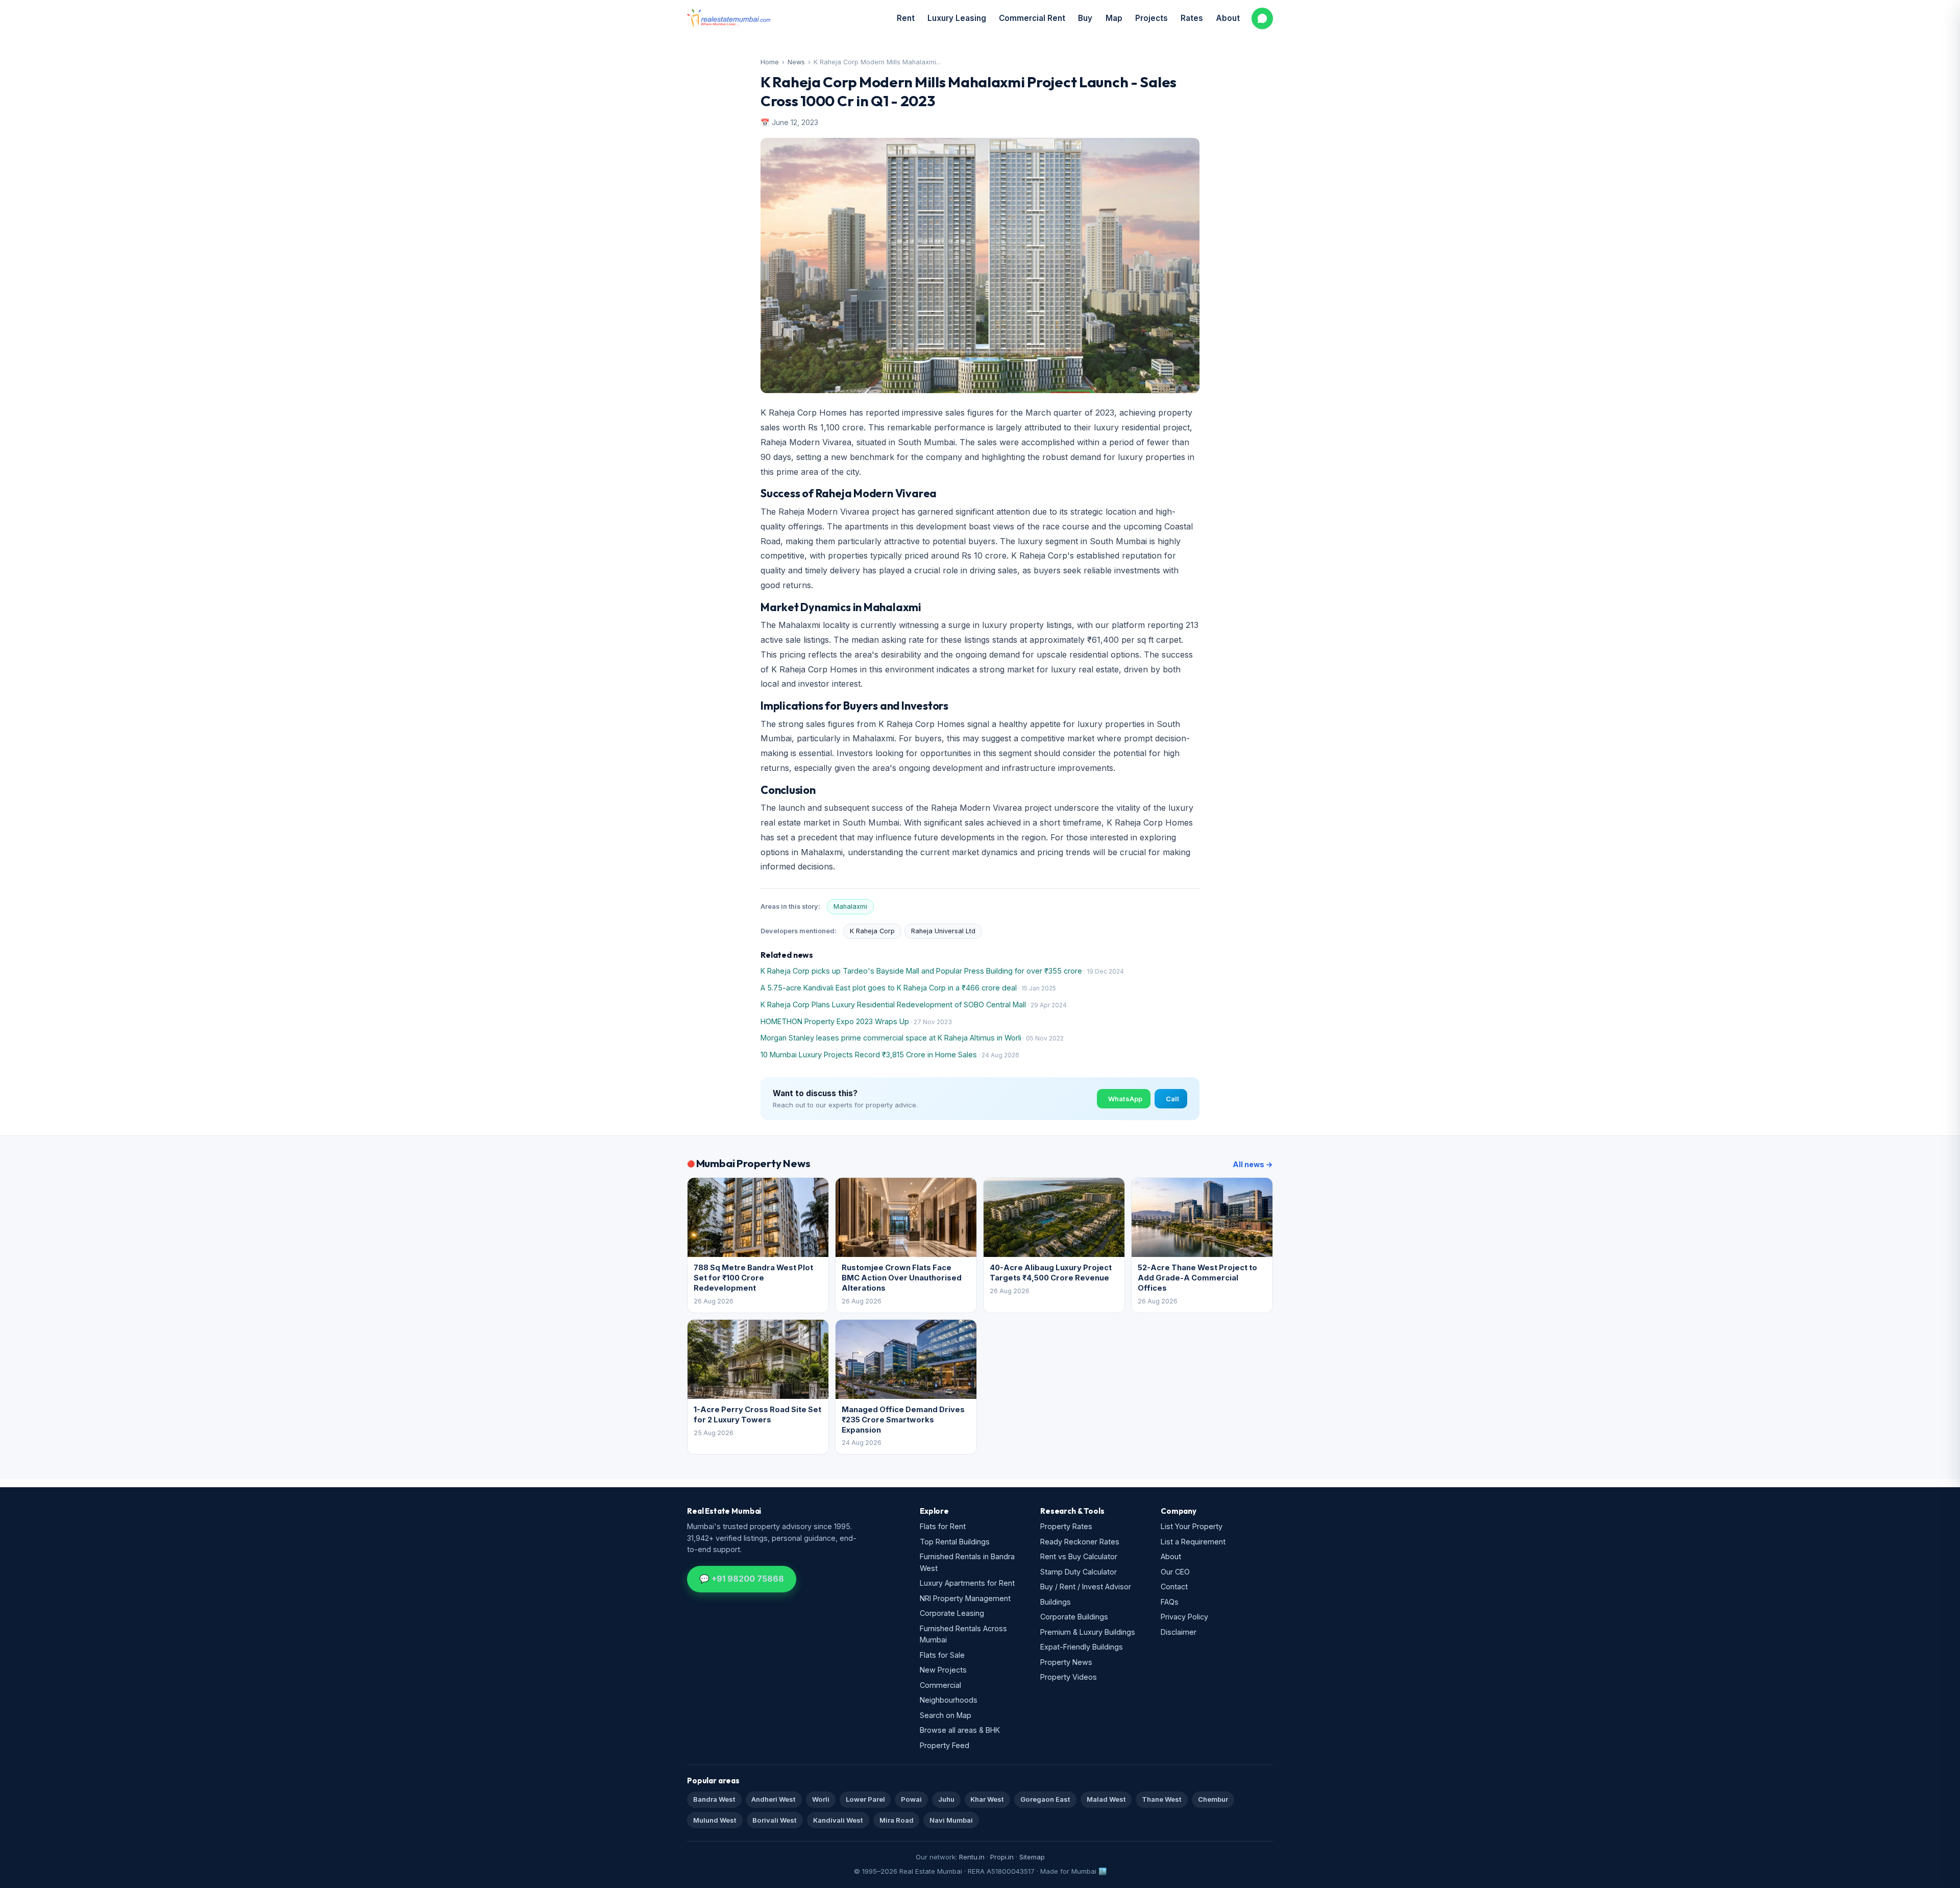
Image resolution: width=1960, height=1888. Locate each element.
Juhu (946, 1799)
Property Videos (1069, 1677)
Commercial (940, 1685)
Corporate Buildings (1074, 1617)
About (1228, 18)
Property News (1066, 1662)
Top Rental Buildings (955, 1542)
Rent (906, 18)
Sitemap (1032, 1857)
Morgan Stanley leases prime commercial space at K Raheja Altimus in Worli (891, 1038)
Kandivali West (838, 1820)
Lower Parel (865, 1799)
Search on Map (946, 1715)
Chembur (1213, 1799)
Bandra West (714, 1799)
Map (1114, 18)
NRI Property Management (965, 1598)
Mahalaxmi (850, 906)
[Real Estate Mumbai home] (729, 18)
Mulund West (715, 1820)
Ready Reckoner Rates (1080, 1542)
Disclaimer (1179, 1632)
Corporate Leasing (952, 1613)
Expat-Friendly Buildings (1082, 1647)
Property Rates (1066, 1526)
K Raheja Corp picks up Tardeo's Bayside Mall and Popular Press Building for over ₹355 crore (921, 971)
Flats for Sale (942, 1655)
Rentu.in (972, 1857)
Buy (1085, 18)
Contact (1174, 1587)
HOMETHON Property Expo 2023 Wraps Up (835, 1021)
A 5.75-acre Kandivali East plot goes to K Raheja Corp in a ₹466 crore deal (889, 988)
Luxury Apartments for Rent (967, 1583)
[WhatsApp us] (1262, 18)
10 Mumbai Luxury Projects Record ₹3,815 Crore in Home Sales (869, 1055)
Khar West (987, 1799)
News (796, 62)
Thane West (1162, 1799)
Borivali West (775, 1820)
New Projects (943, 1670)
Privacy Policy (1184, 1617)
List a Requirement (1193, 1542)
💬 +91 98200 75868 (742, 1579)
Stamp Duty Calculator (1079, 1572)
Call (1172, 1099)
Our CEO (1175, 1572)
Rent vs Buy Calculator (1079, 1556)
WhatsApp (1125, 1099)
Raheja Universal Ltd (943, 931)
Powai (911, 1799)
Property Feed (945, 1745)
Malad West (1106, 1799)
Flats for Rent (943, 1526)
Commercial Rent (1032, 18)
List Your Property (1192, 1526)
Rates (1192, 18)
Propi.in (1002, 1857)
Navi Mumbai (951, 1820)
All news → (1253, 1164)
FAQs (1170, 1602)
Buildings (1056, 1602)
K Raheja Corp (872, 931)
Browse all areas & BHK (960, 1730)
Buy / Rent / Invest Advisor (1086, 1587)
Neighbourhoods (949, 1700)
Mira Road (897, 1820)
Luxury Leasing (957, 18)
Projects (1151, 18)
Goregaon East (1045, 1799)
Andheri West (774, 1799)
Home (770, 62)
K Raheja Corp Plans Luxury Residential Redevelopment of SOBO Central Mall (893, 1004)
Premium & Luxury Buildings (1088, 1632)
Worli (821, 1799)
